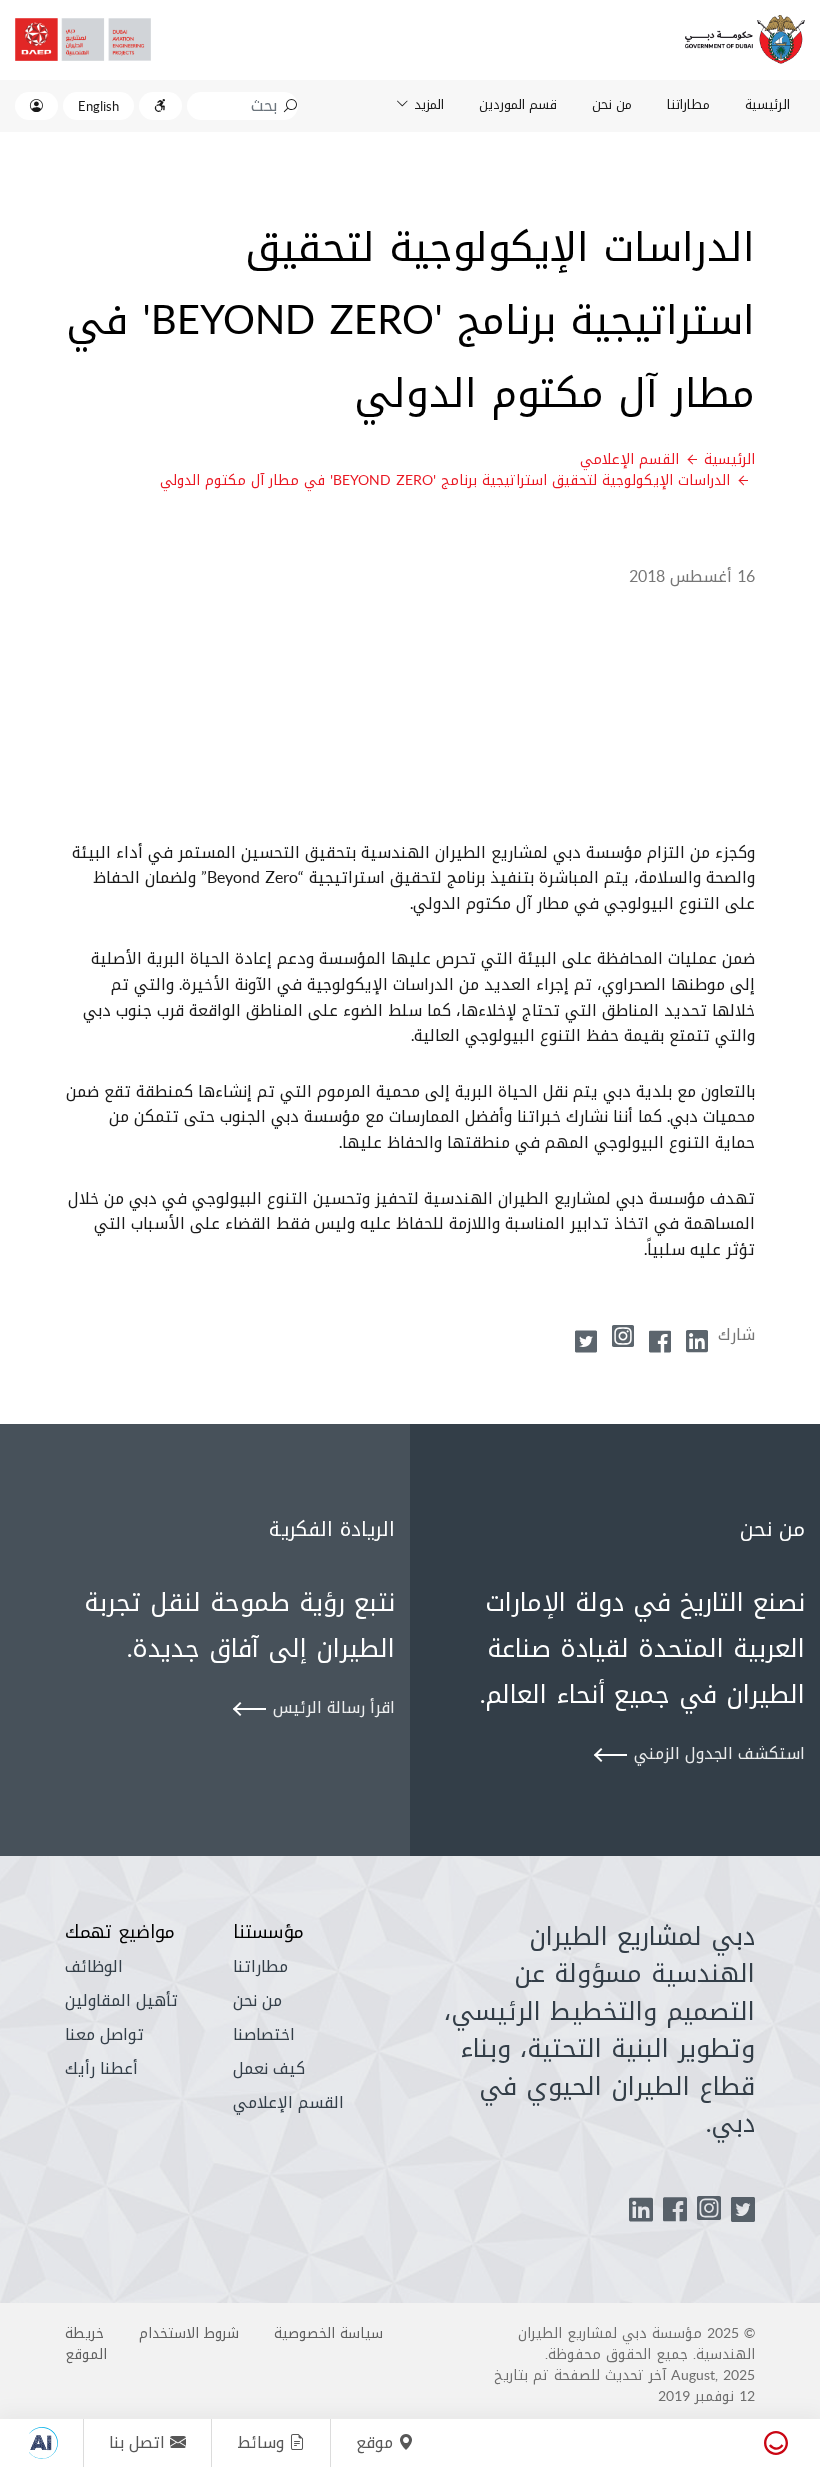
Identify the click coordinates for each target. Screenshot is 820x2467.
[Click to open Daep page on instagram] (709, 2213)
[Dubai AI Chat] (43, 2443)
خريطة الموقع (86, 2343)
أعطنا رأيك (101, 2068)
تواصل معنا (104, 2034)
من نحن (612, 104)
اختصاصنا (264, 2034)
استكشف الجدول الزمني (719, 1754)
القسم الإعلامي (629, 459)
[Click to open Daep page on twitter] (743, 2211)
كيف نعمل (269, 2068)
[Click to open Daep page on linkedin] (641, 2211)
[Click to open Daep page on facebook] (675, 2211)
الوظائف (94, 1966)
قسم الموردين (518, 104)
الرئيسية (767, 104)
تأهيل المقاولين (121, 2000)
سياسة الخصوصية (328, 2333)
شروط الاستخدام (189, 2333)
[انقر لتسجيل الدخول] (36, 106)
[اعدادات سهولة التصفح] (160, 106)
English (98, 106)
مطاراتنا (688, 104)
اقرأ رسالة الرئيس (334, 1708)
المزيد (429, 104)
